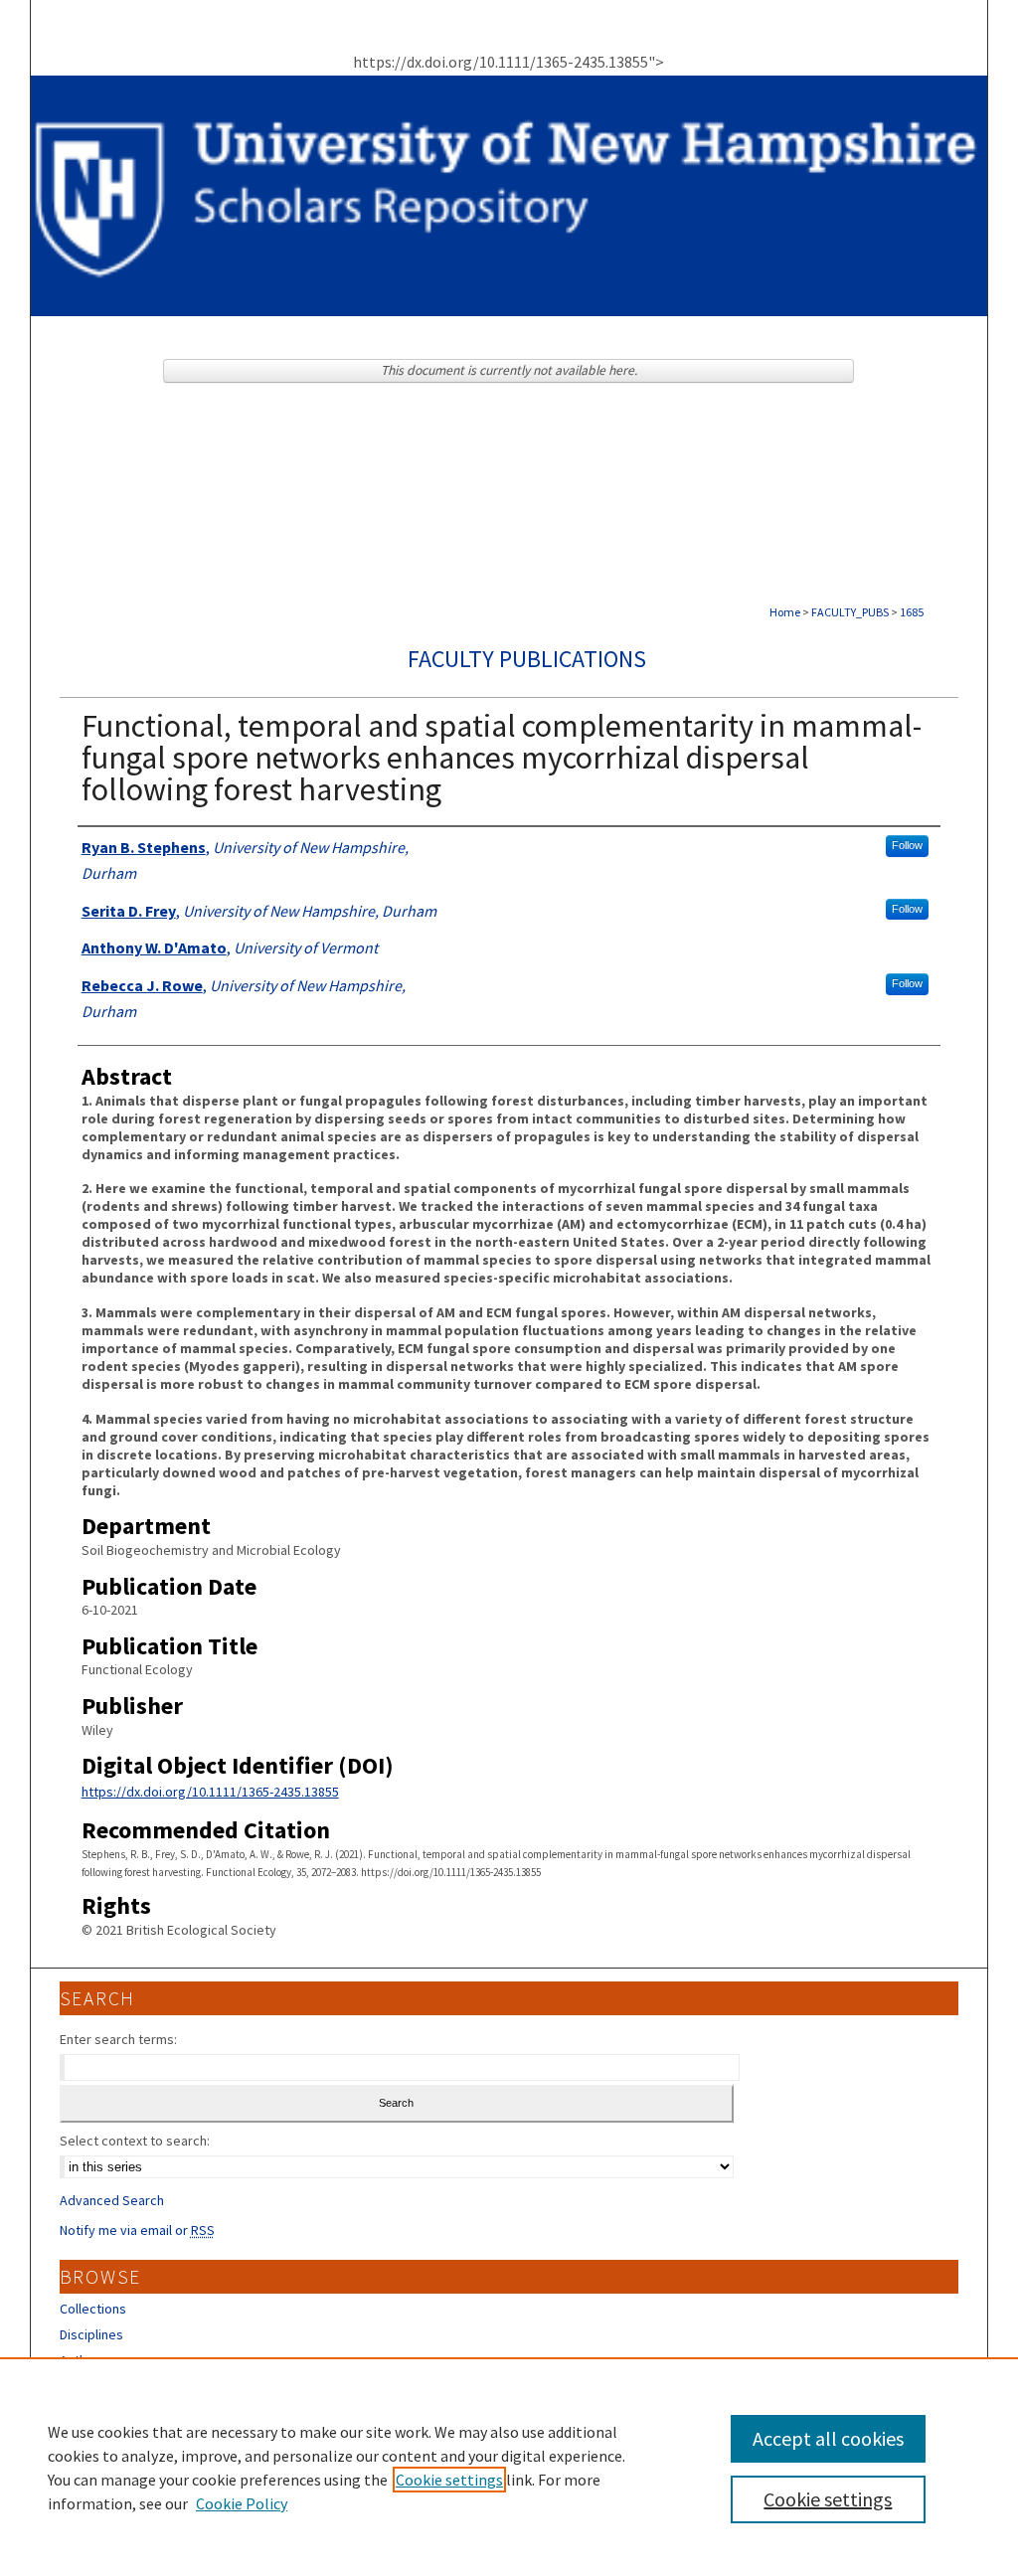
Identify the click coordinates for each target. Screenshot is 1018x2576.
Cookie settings (449, 2480)
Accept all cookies (828, 2438)
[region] (509, 2467)
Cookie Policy (242, 2503)
